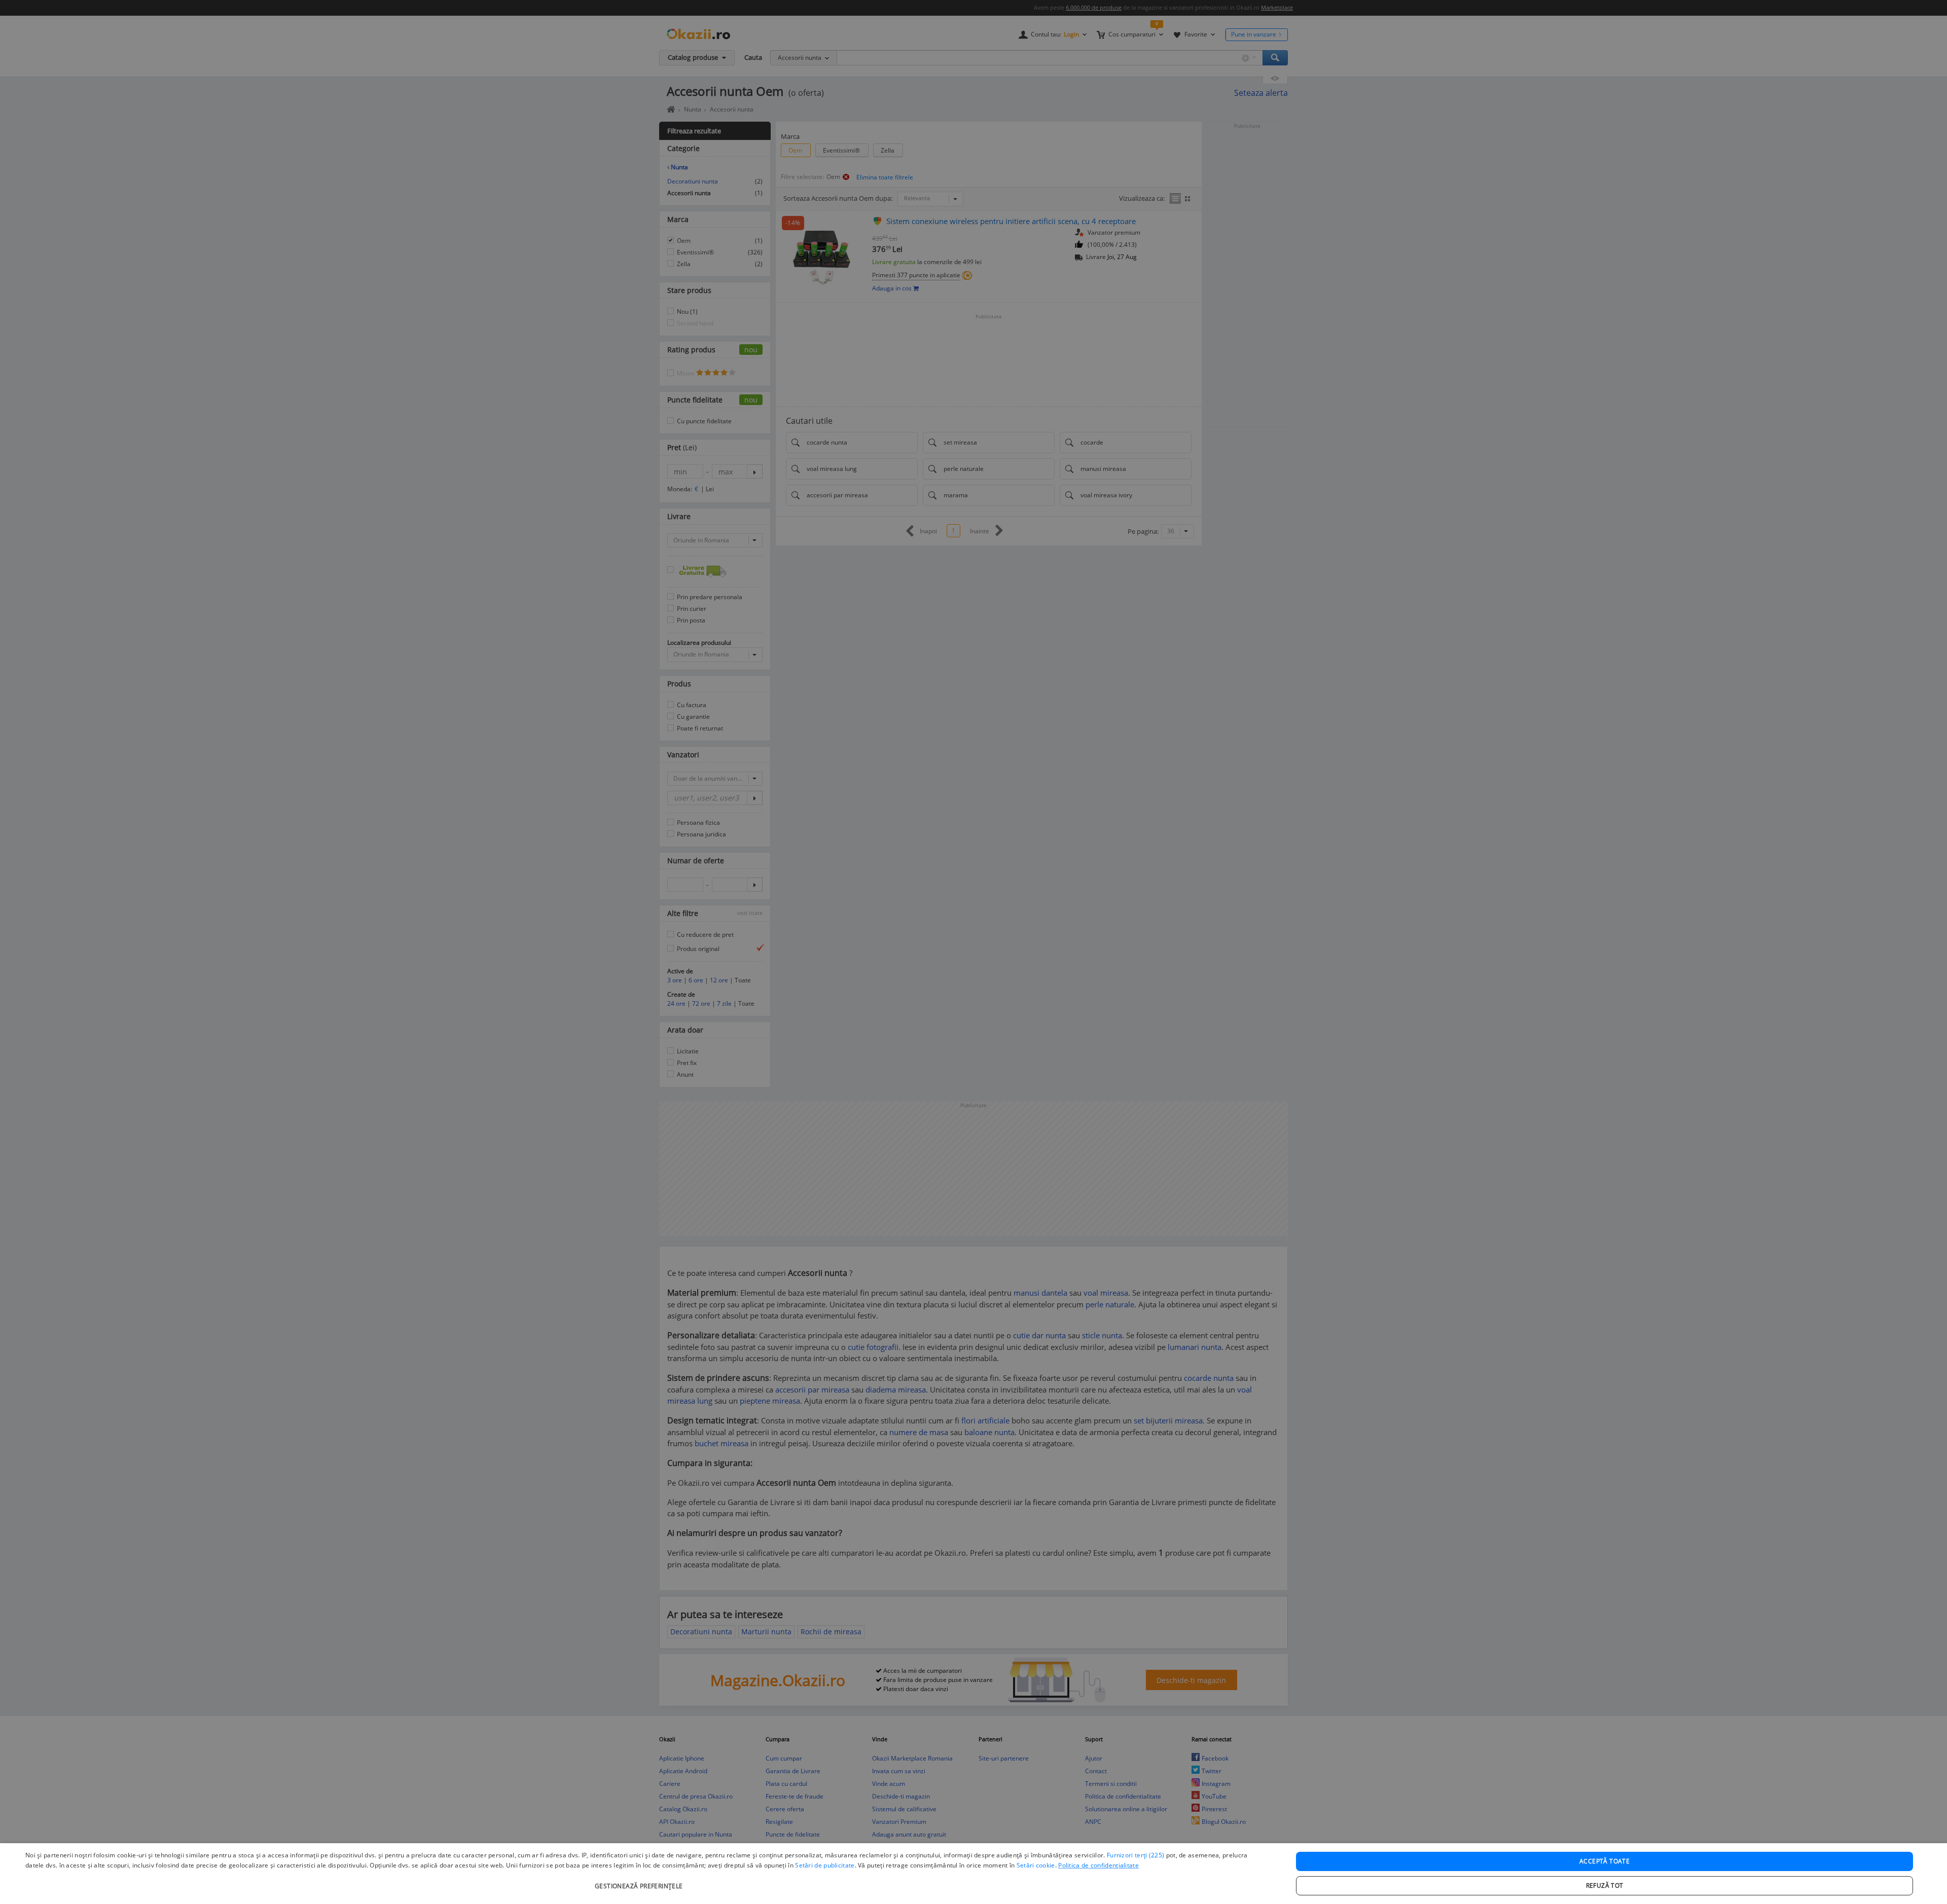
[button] (640, 1881)
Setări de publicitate (825, 1865)
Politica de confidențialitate (1098, 1865)
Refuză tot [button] (1605, 1885)
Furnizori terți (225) (1135, 1855)
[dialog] (974, 1874)
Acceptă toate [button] (1605, 1861)
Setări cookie (1036, 1865)
